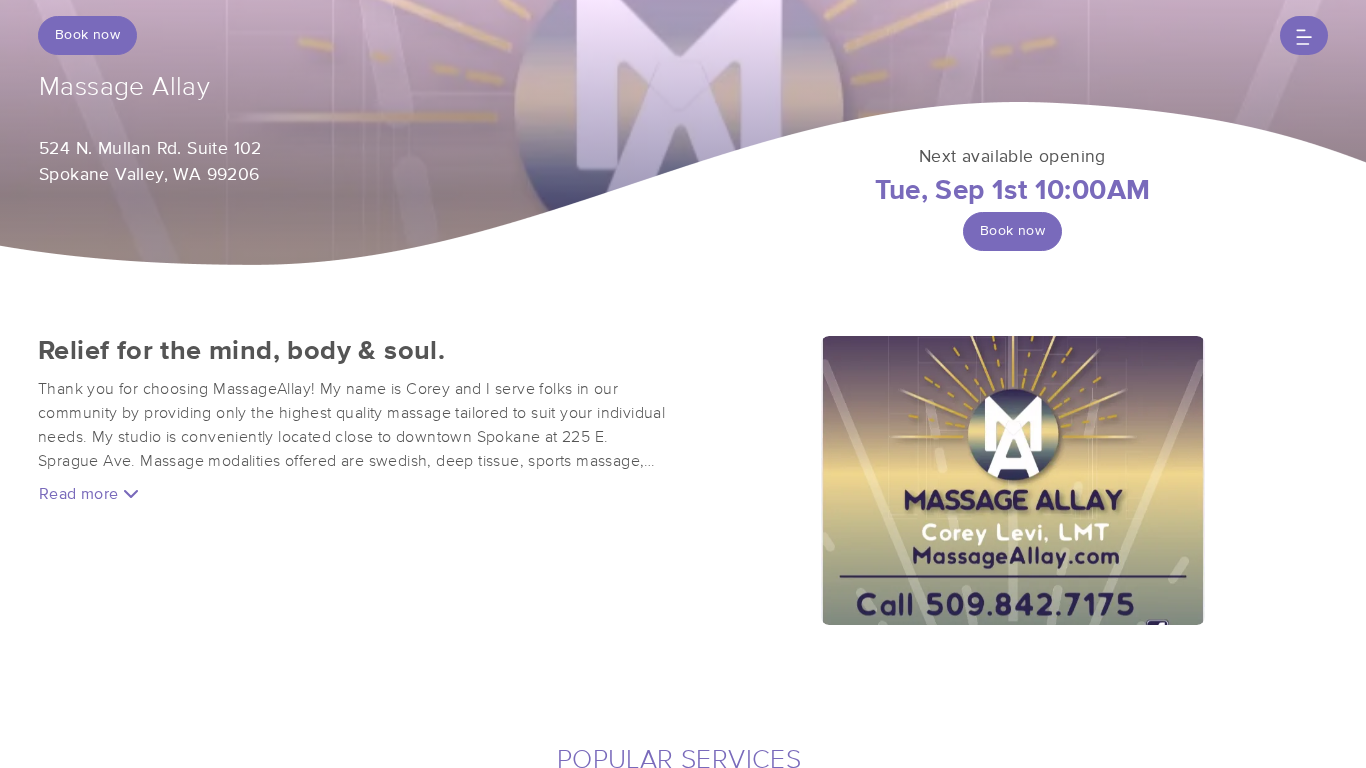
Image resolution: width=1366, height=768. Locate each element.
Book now (87, 35)
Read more (81, 494)
